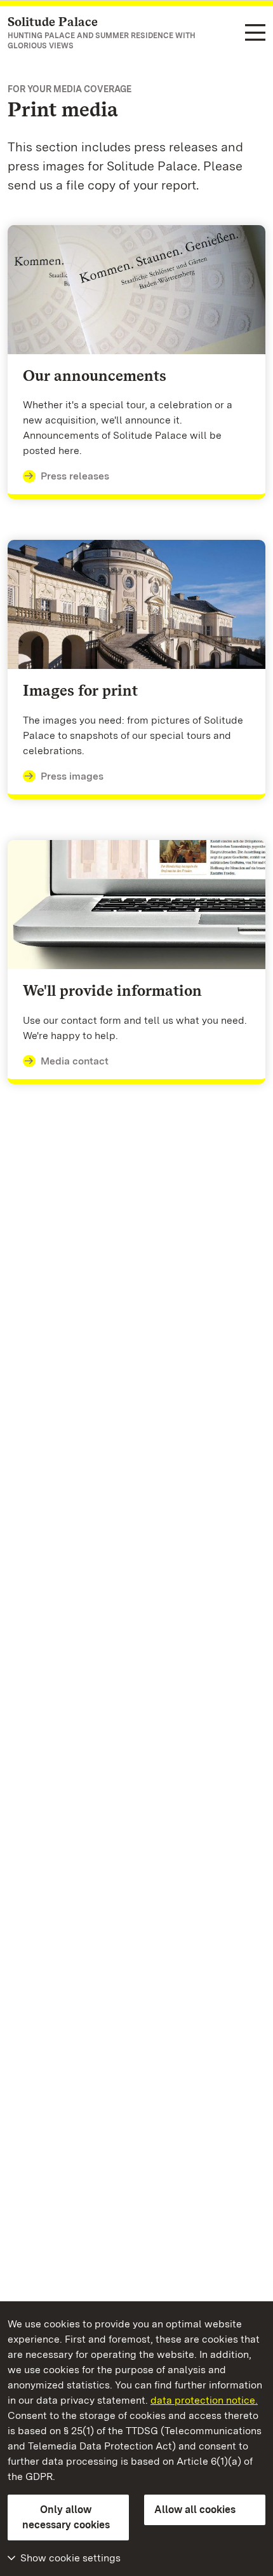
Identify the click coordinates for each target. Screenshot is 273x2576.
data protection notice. (204, 2400)
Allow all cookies (195, 2510)
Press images (72, 776)
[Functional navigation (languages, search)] (255, 33)
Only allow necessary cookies (66, 2517)
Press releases (75, 476)
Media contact (75, 1061)
